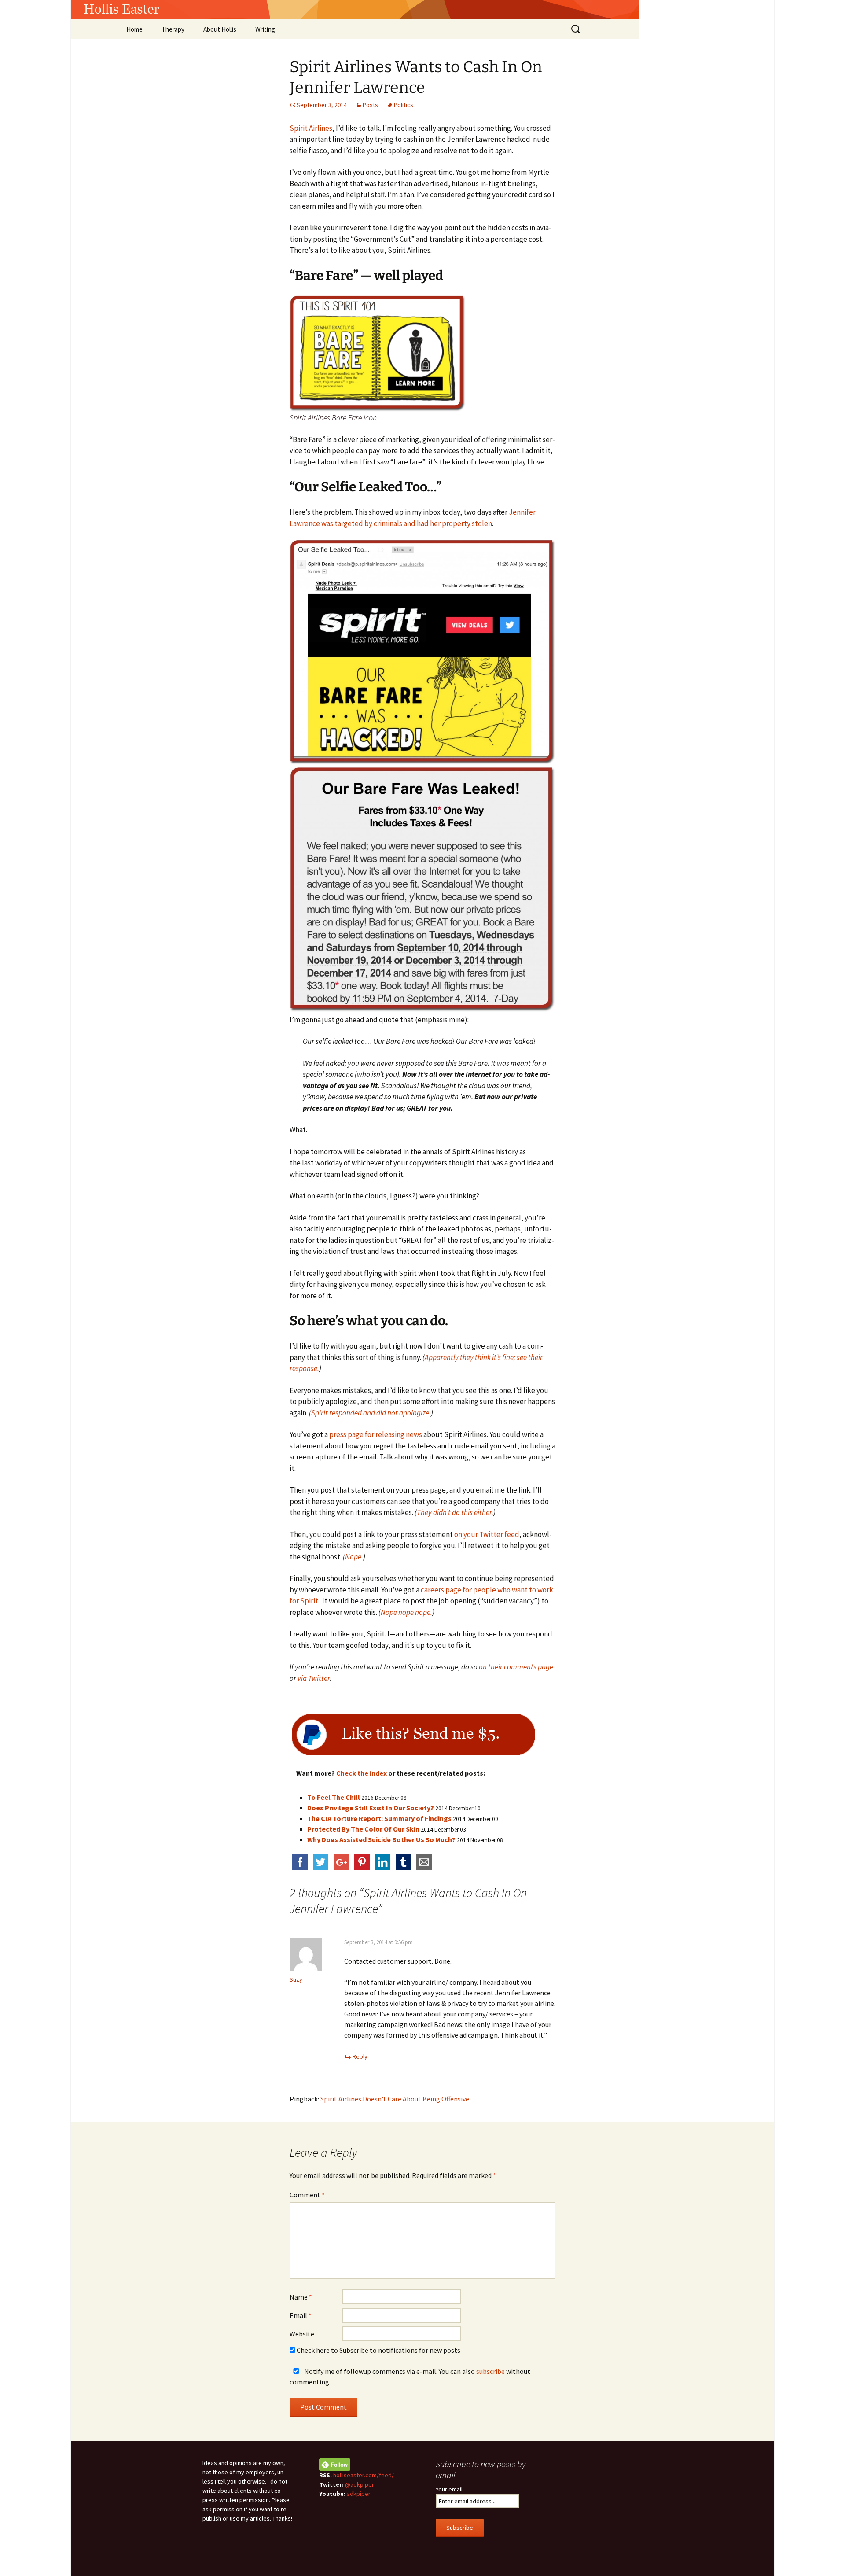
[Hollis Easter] (355, 10)
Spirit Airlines (311, 128)
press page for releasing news (376, 1434)
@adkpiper (360, 2484)
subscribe (490, 2371)
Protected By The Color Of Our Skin (363, 1829)
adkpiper (359, 2494)
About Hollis (220, 29)
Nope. (354, 1557)
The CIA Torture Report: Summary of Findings (379, 1818)
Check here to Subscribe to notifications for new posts (378, 2350)
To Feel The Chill (334, 1797)
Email (301, 2315)
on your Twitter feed (487, 1534)
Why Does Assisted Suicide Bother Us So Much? (381, 1839)
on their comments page (516, 1667)
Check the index (362, 1773)
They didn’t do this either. (455, 1512)
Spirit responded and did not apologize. (371, 1413)
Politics (404, 105)
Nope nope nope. (406, 1612)
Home (134, 29)
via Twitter (314, 1678)
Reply (360, 2056)
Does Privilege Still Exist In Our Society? (371, 1808)
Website (302, 2334)
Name (301, 2297)
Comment (307, 2195)
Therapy (173, 29)
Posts (370, 105)
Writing (265, 29)
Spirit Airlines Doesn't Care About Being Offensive (395, 2099)
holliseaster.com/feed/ (364, 2475)
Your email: (450, 2489)
